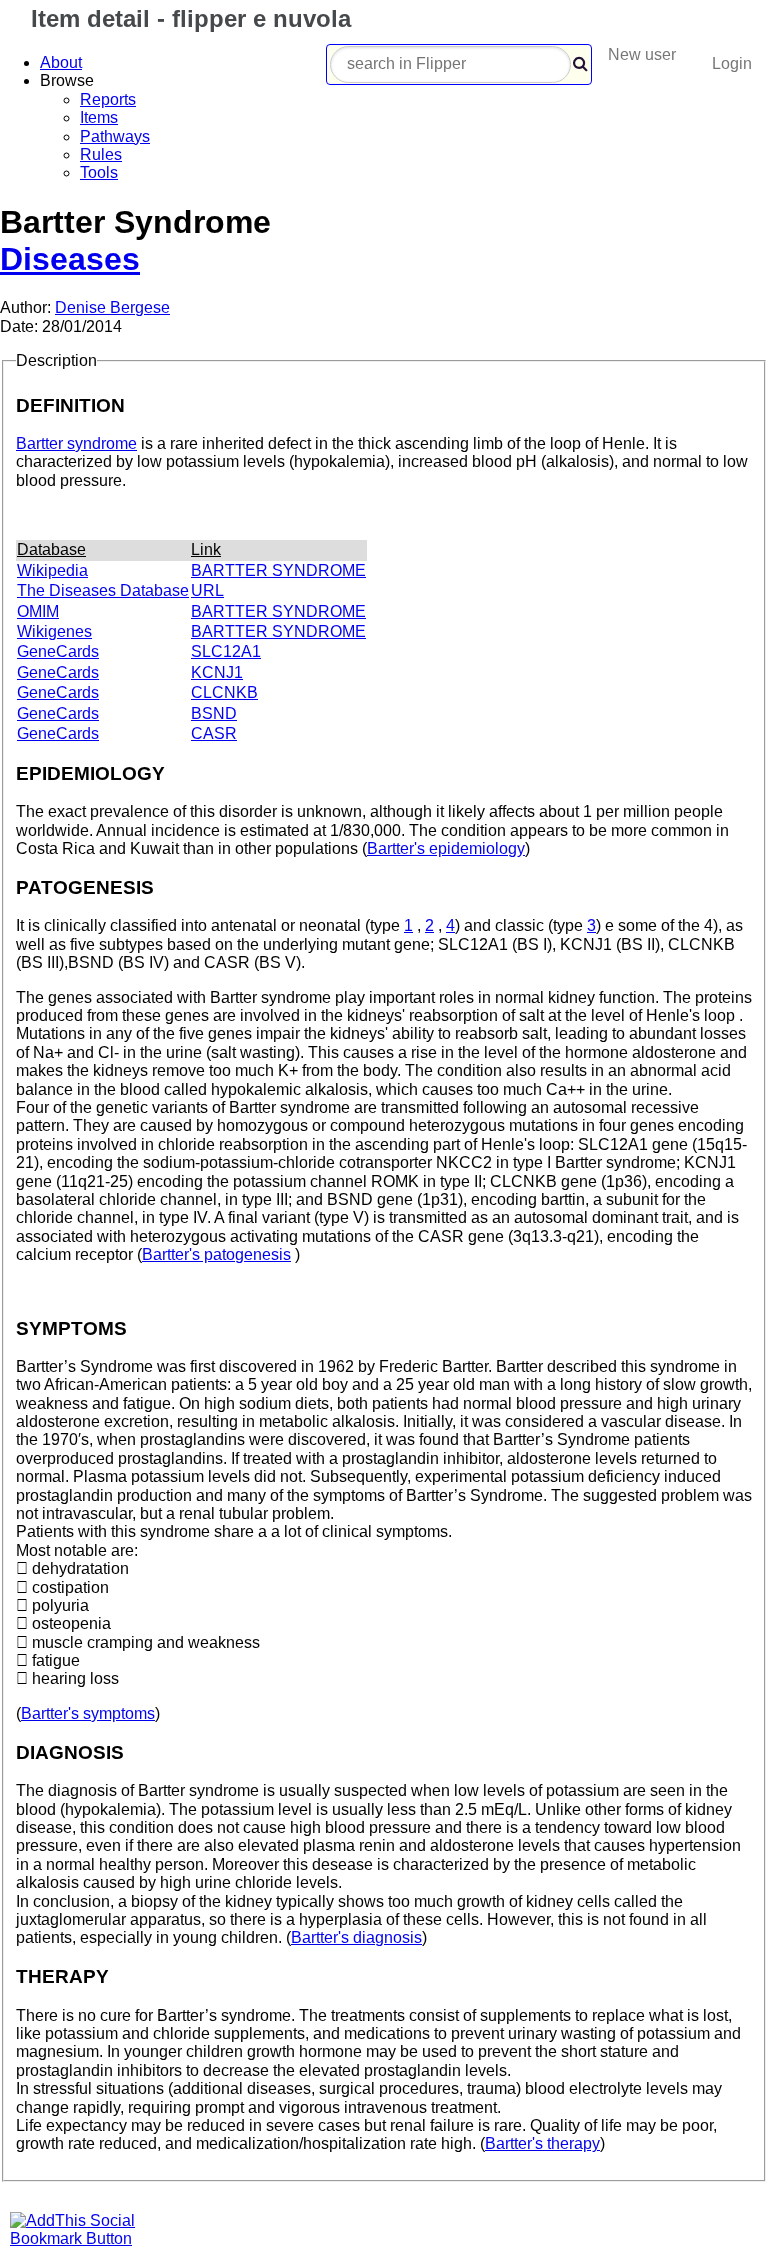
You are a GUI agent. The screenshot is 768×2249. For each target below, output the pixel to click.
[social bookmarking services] (85, 2238)
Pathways (115, 136)
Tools (99, 172)
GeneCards (58, 651)
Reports (108, 99)
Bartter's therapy (542, 2143)
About (61, 62)
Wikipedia (52, 570)
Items (99, 117)
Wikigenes (54, 631)
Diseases (70, 259)
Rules (101, 154)
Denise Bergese (112, 307)
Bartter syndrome (76, 443)
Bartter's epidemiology (446, 848)
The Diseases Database (103, 590)
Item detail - (187, 18)
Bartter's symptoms (88, 1713)
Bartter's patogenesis (216, 1254)
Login (732, 63)
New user (642, 54)
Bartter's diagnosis (356, 1937)
